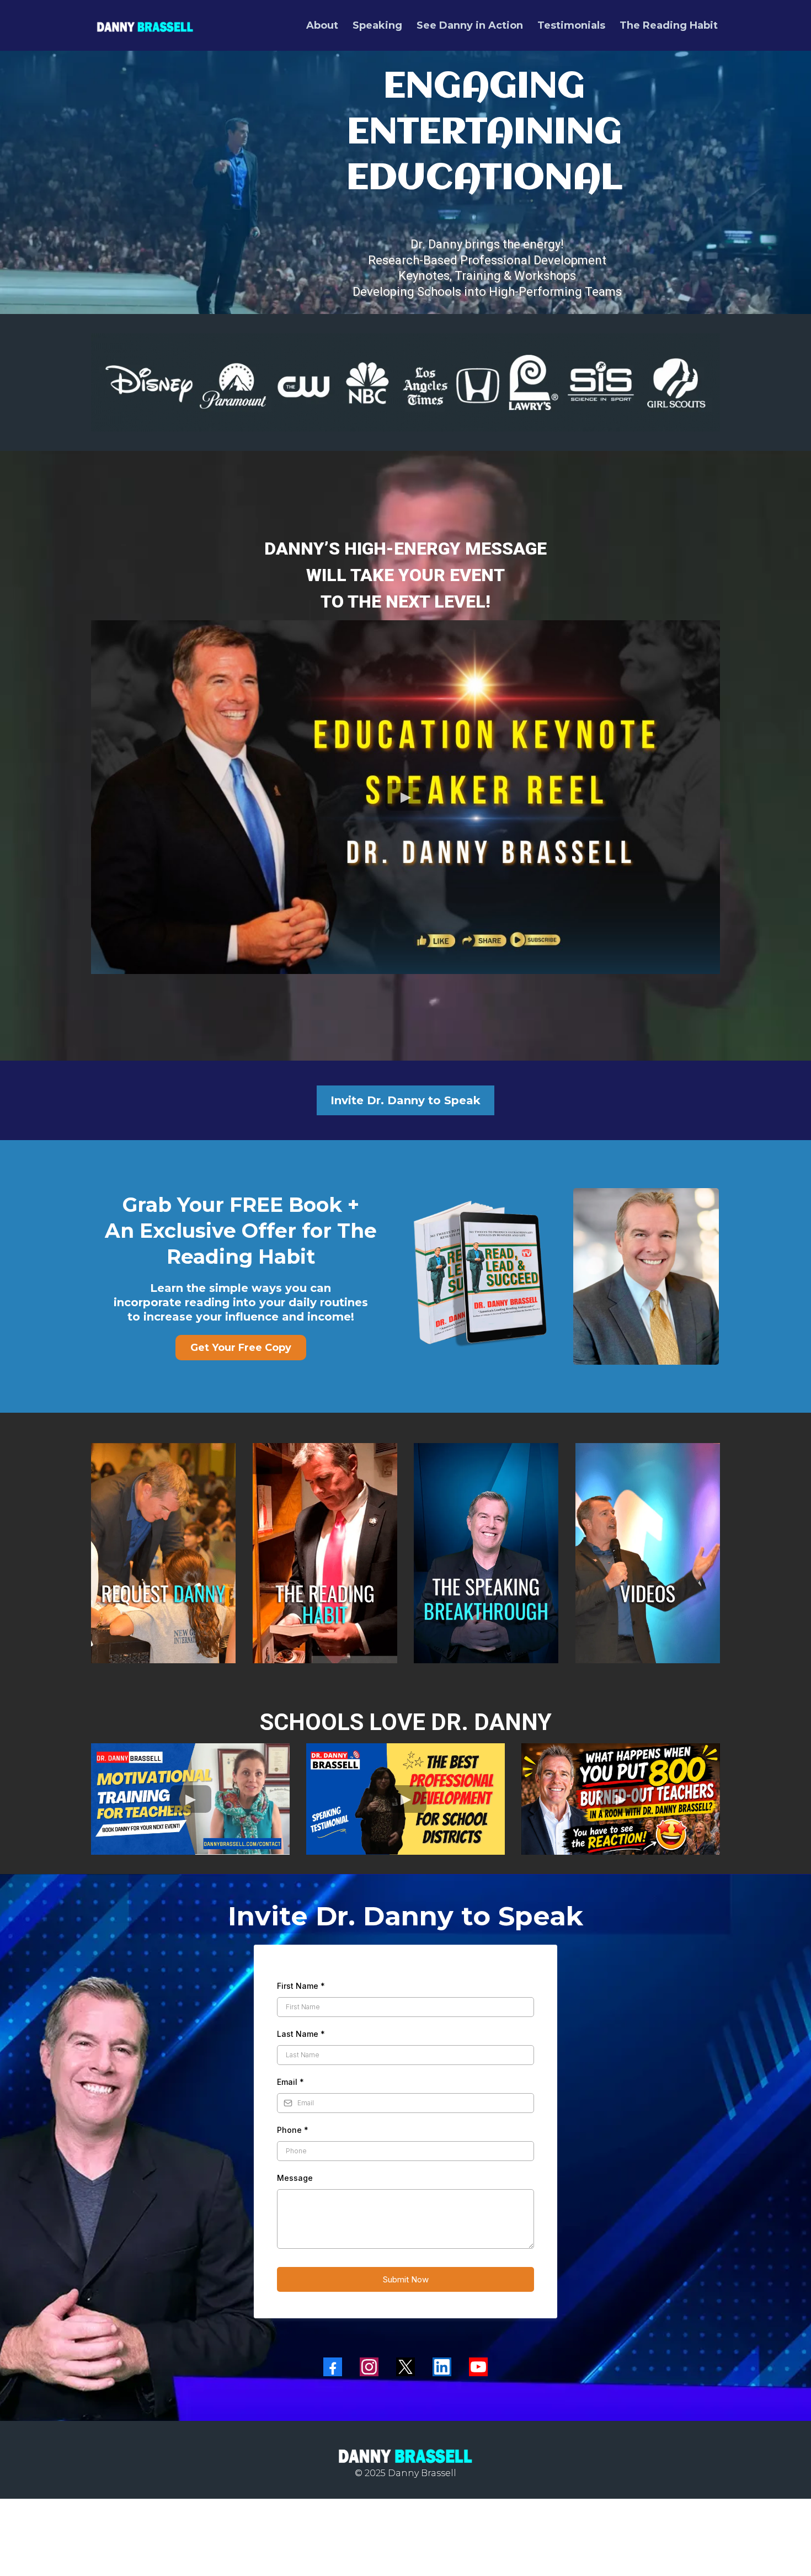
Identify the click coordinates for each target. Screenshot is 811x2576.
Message (295, 2178)
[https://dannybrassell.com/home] (145, 25)
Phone (293, 2130)
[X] (405, 2367)
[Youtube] (478, 2367)
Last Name (301, 2034)
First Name (301, 1986)
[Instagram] (369, 2367)
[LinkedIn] (442, 2367)
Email (290, 2082)
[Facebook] (333, 2367)
